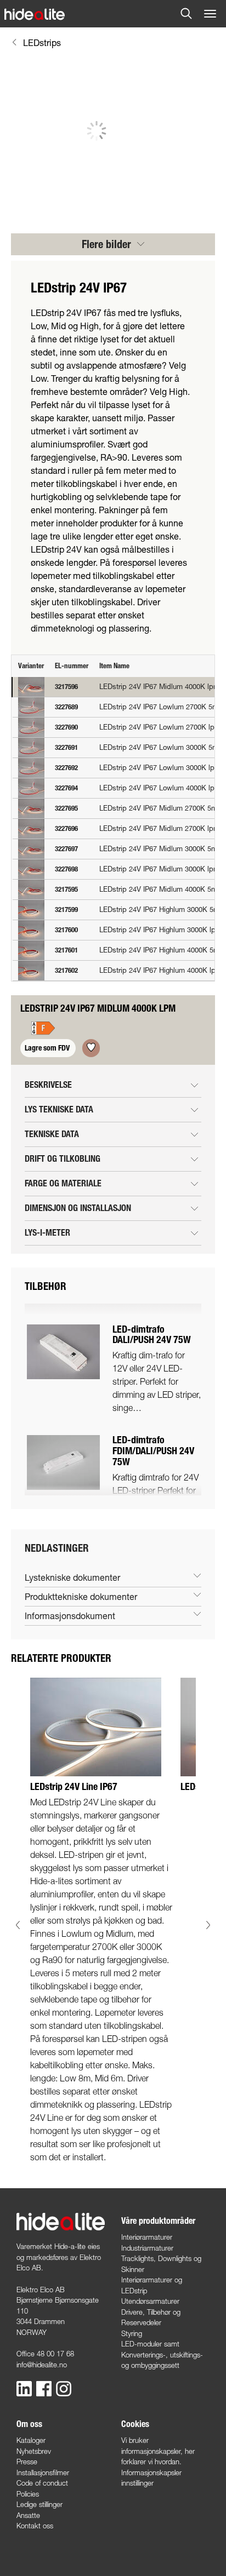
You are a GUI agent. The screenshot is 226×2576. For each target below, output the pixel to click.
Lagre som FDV (48, 1048)
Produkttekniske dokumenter (81, 1596)
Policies (28, 2494)
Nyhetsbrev (34, 2451)
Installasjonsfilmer (43, 2472)
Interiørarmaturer (147, 2237)
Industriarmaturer (147, 2248)
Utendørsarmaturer (150, 2301)
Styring (132, 2333)
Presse (27, 2462)
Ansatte (28, 2515)
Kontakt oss (35, 2526)
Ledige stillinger (39, 2504)
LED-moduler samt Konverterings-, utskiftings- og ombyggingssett (162, 2354)
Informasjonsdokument (70, 1616)
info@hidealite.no (42, 2365)
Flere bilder (108, 244)
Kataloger (31, 2440)
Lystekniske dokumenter (72, 1577)
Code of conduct (42, 2483)
